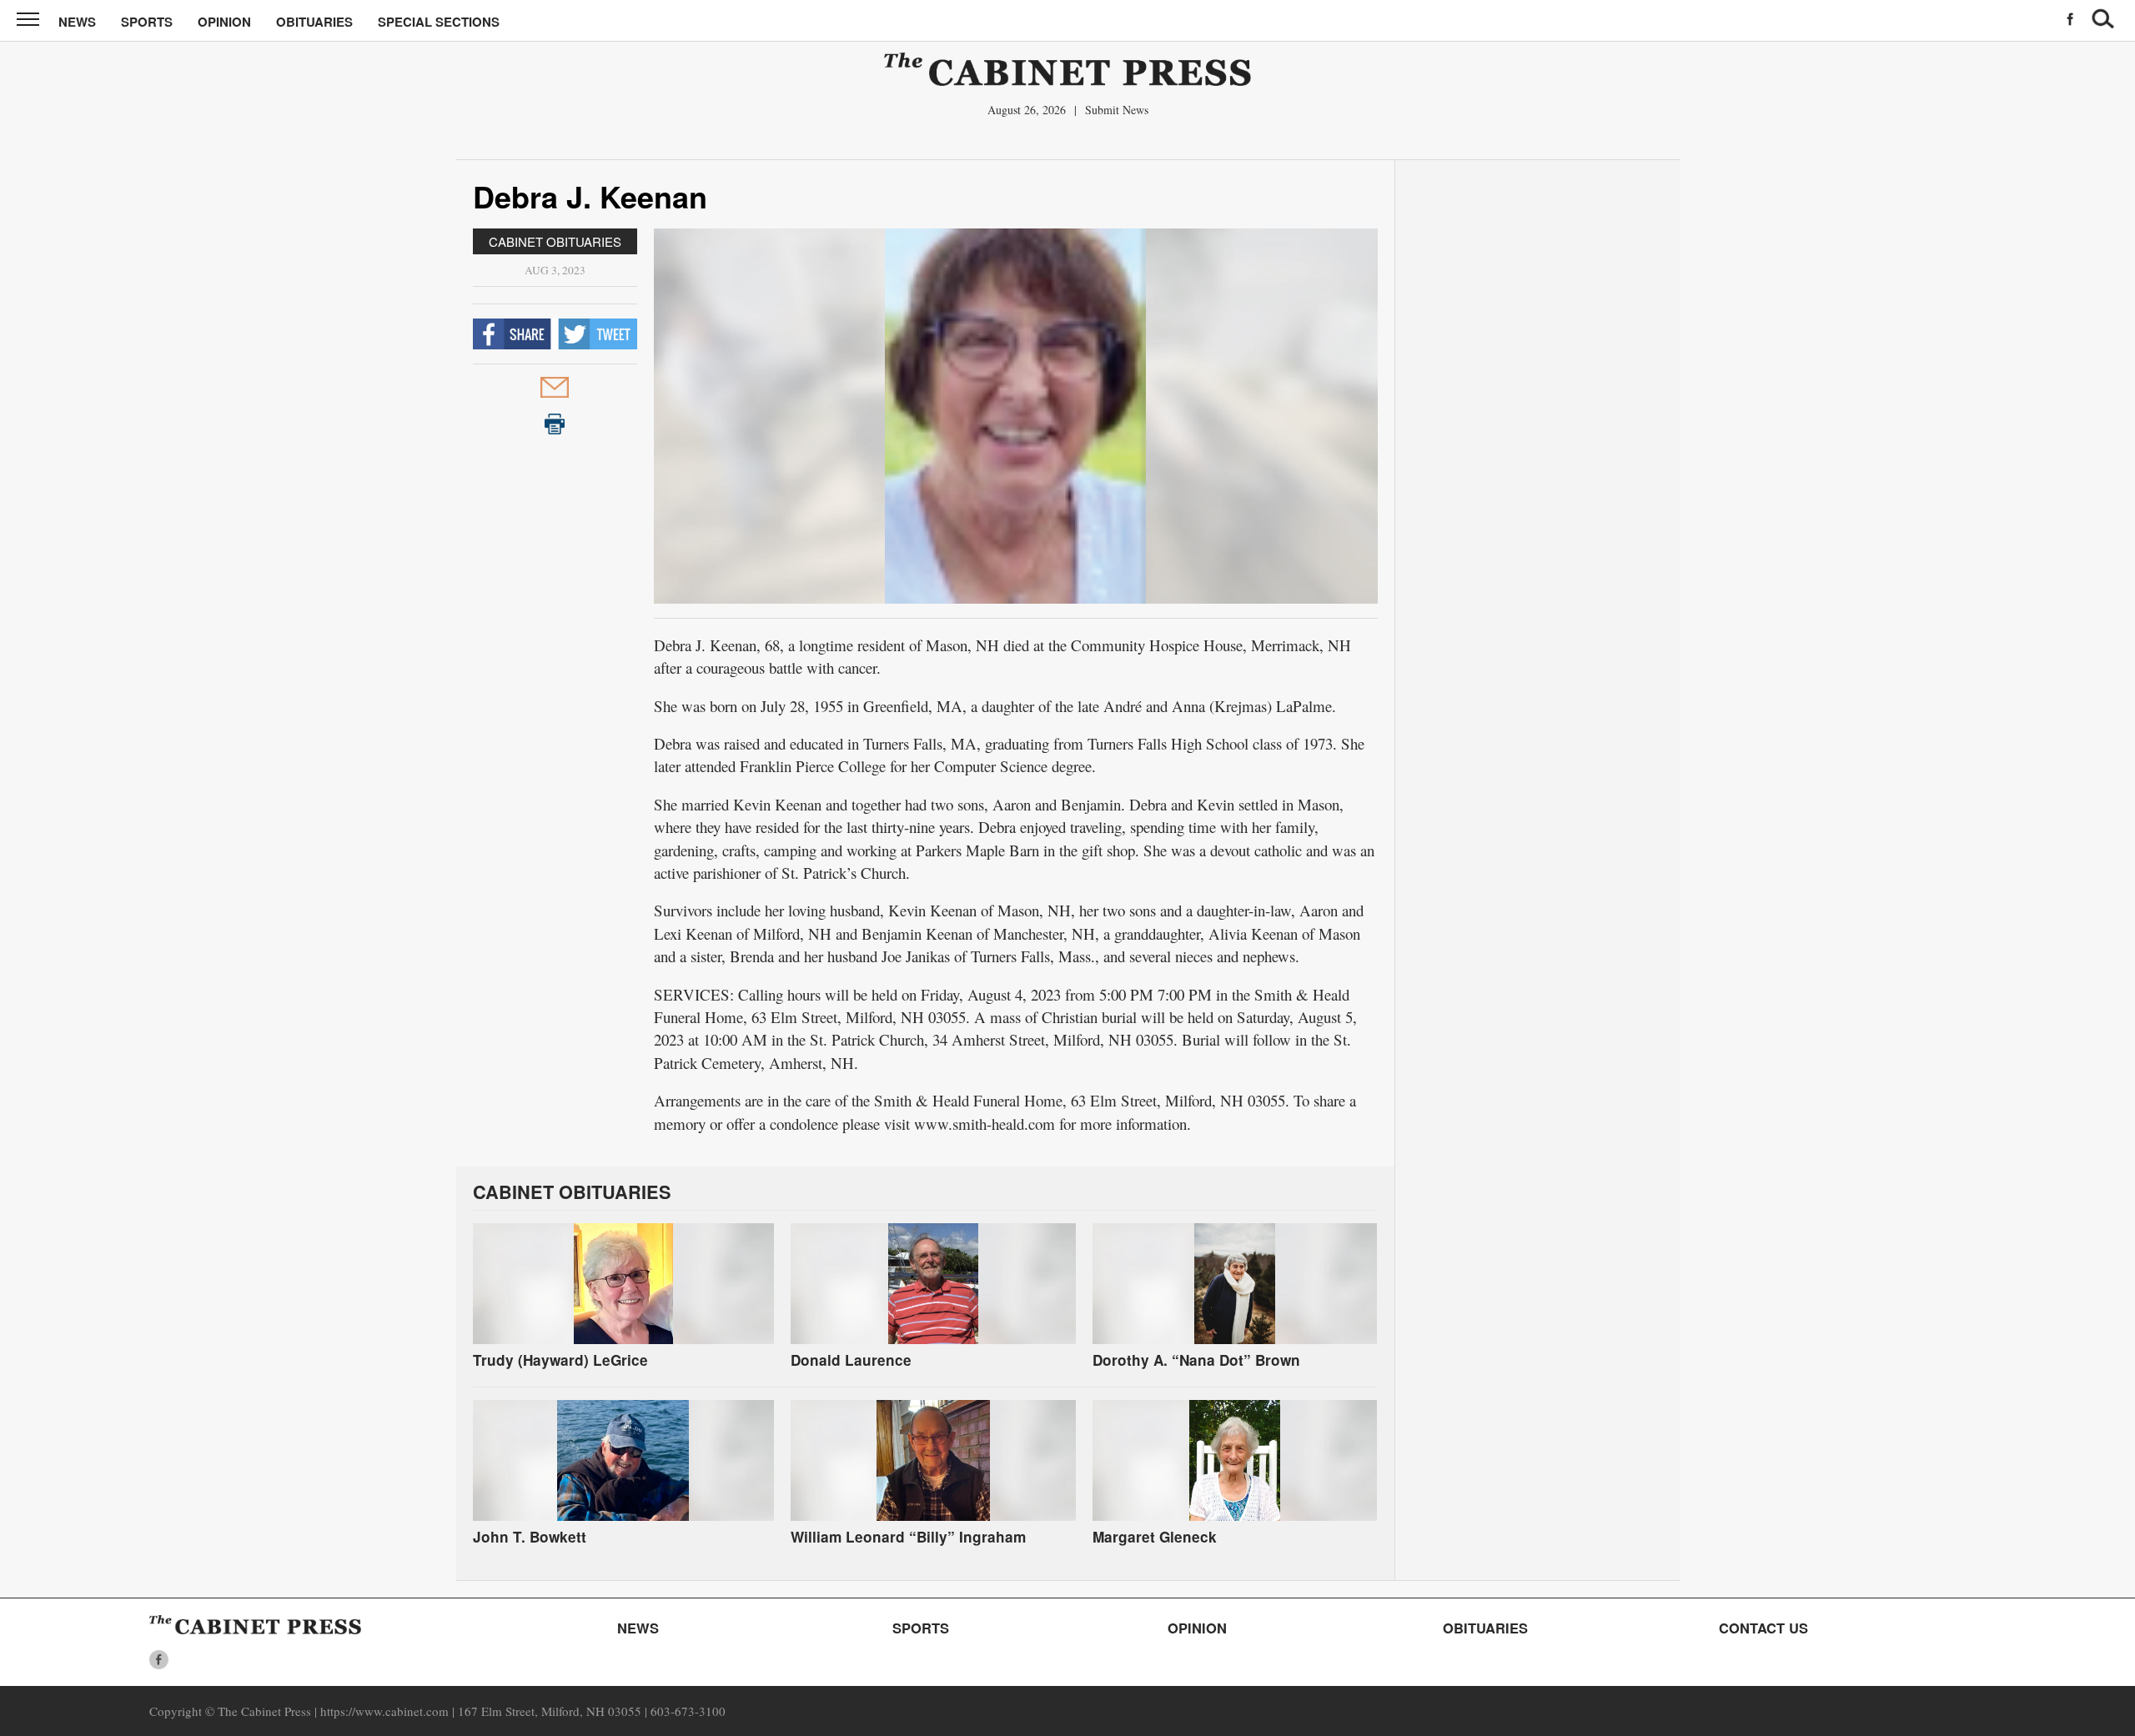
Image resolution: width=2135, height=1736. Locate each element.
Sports (147, 22)
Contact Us (1763, 1628)
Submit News (1117, 110)
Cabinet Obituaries (555, 241)
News (77, 22)
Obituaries (314, 22)
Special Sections (439, 22)
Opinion (224, 22)
